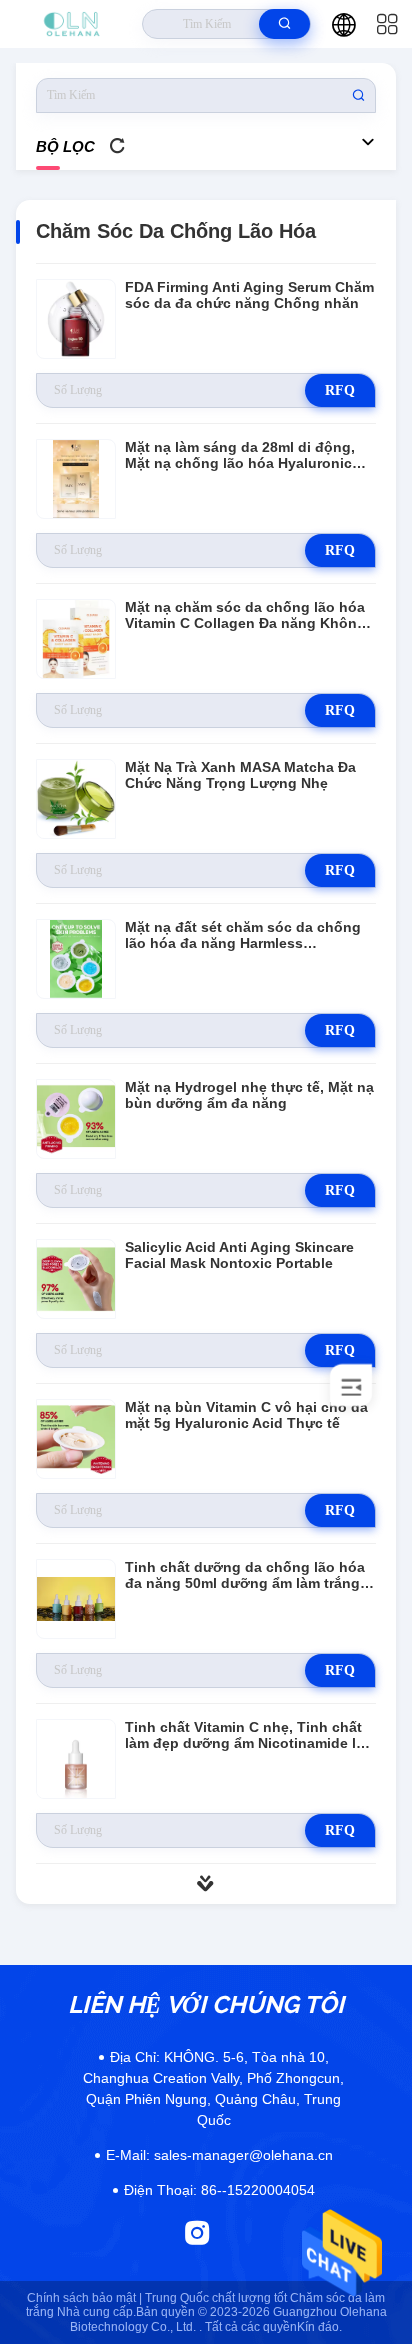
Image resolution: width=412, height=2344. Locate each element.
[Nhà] (71, 24)
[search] (284, 24)
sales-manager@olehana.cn (219, 2155)
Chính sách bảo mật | (84, 2298)
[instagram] (197, 2232)
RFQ (340, 390)
